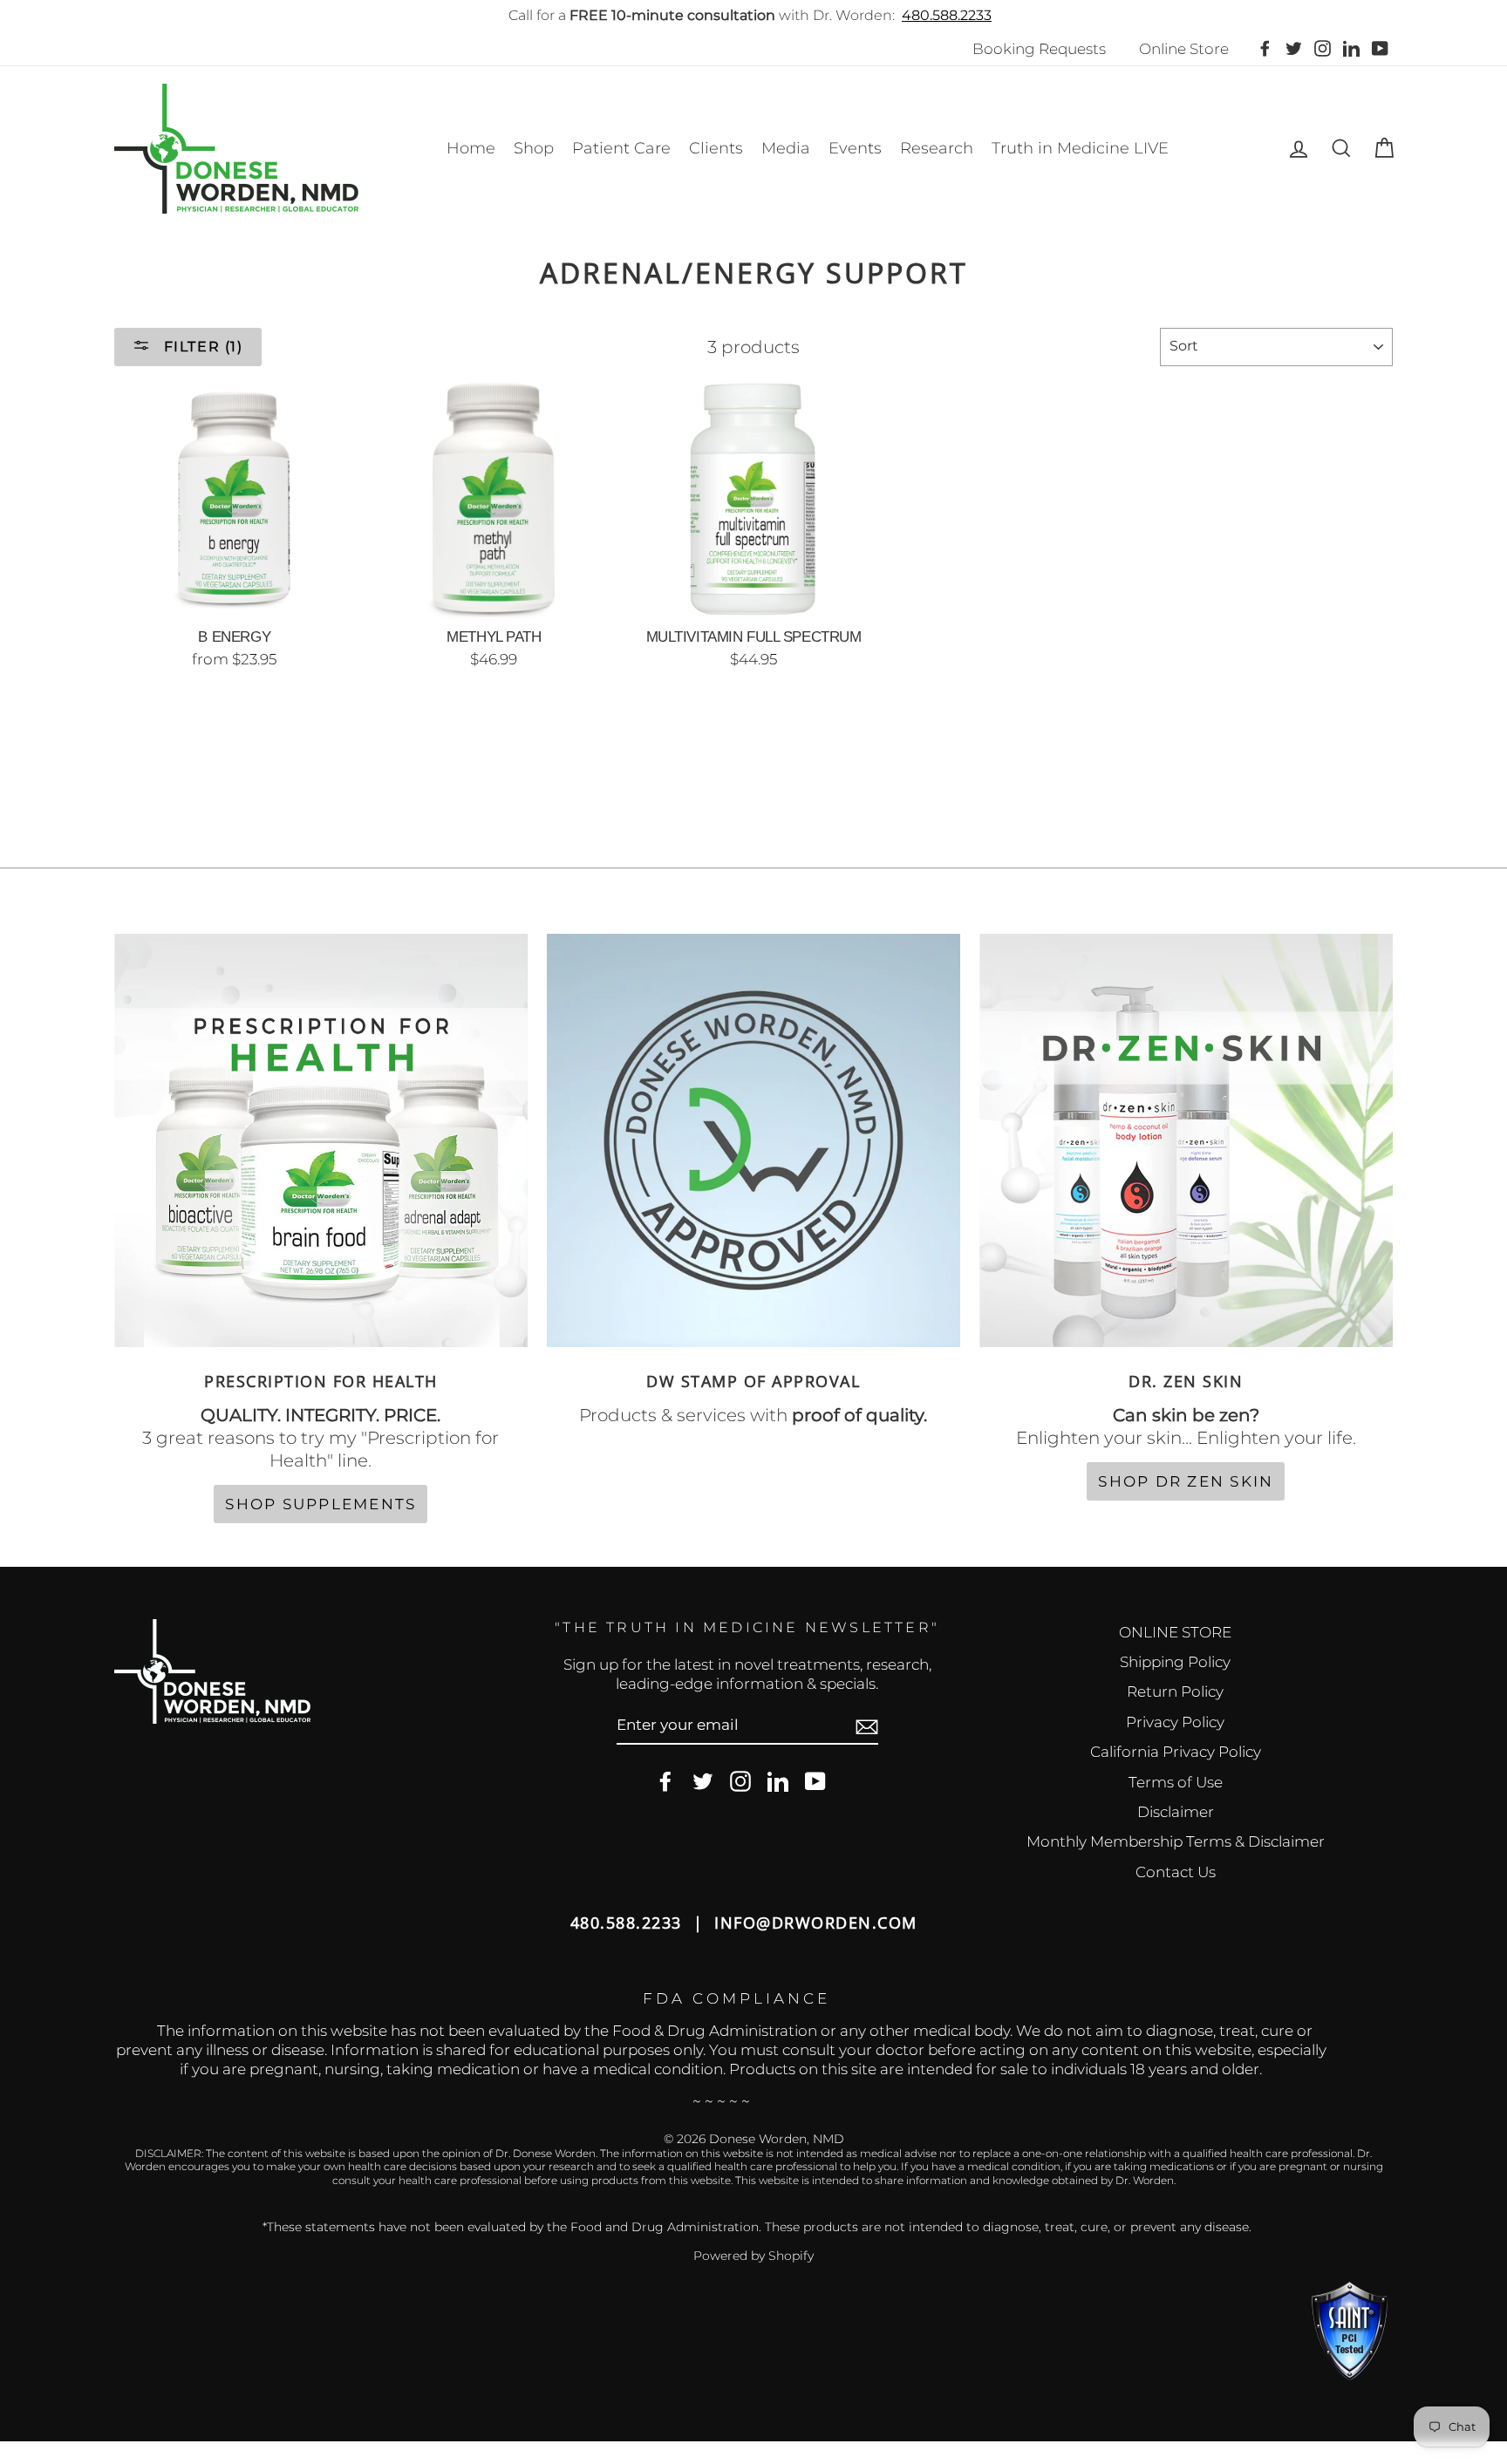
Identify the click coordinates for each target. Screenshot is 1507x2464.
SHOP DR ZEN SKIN (1186, 1481)
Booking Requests (1039, 49)
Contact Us (1176, 1872)
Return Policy (1175, 1691)
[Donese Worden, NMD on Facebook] (665, 1782)
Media (786, 148)
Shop (534, 148)
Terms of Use (1176, 1782)
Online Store (1184, 49)
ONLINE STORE (1175, 1632)
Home (471, 148)
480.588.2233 (947, 15)
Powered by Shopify (753, 2256)
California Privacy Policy (1176, 1752)
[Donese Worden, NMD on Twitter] (703, 1782)
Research (937, 148)
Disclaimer (1176, 1812)
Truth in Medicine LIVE (1080, 148)
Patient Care (621, 148)
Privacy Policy (1175, 1722)
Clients (716, 148)
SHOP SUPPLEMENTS (320, 1504)
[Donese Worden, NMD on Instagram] (740, 1782)
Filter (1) (201, 347)
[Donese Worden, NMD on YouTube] (815, 1782)
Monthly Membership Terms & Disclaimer (1176, 1841)
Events (855, 148)
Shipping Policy (1175, 1662)
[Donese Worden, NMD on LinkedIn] (778, 1782)
